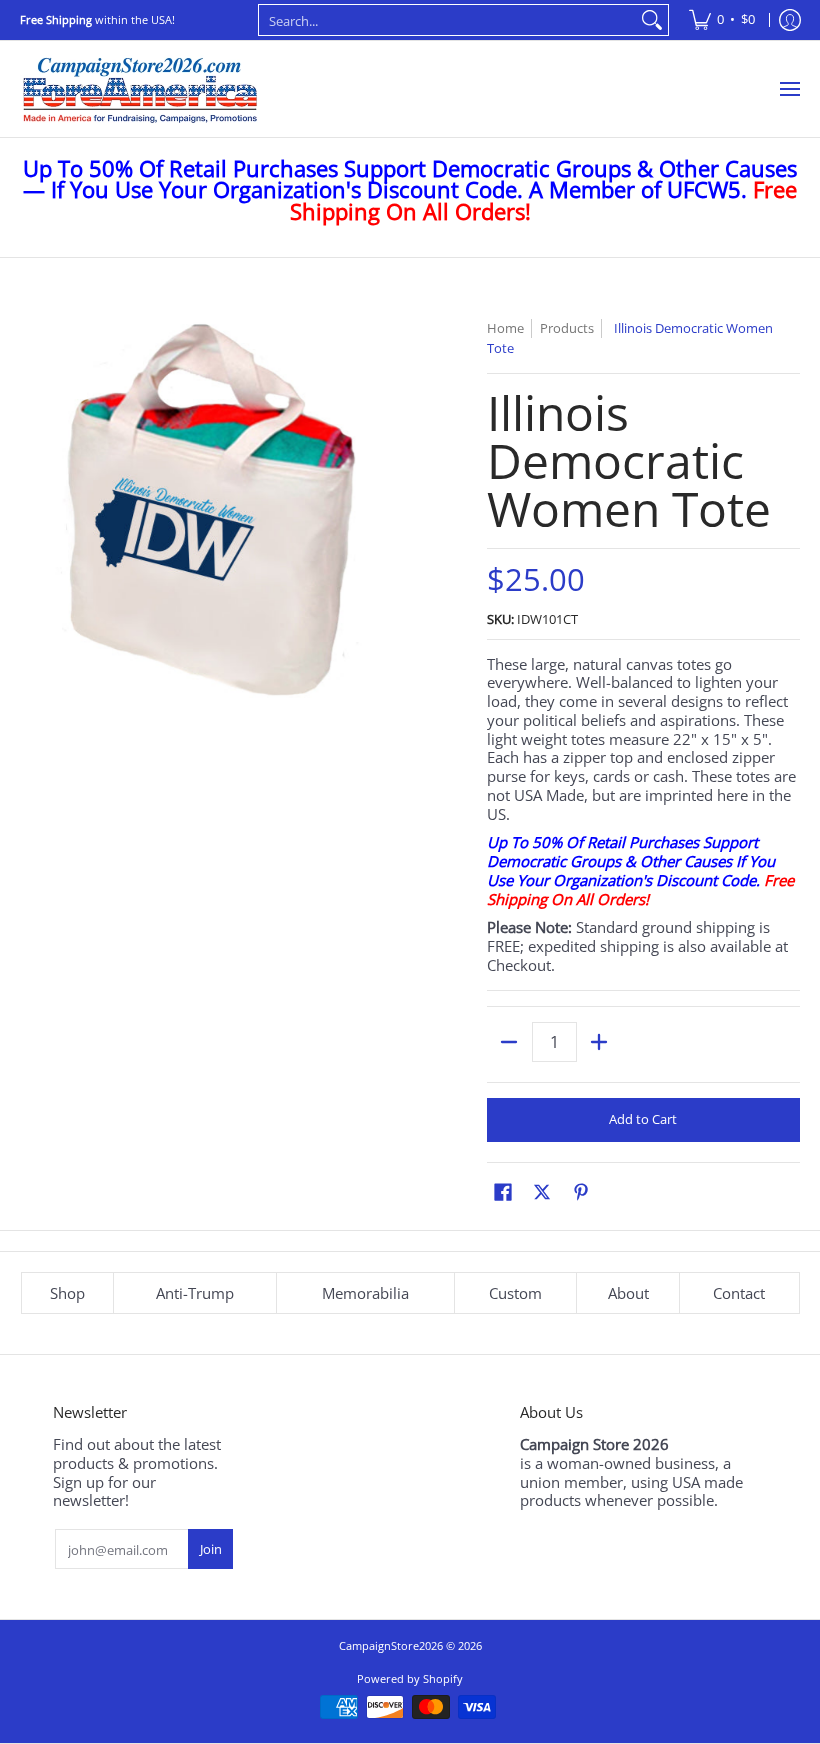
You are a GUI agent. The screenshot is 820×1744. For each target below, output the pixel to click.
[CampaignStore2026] (140, 89)
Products (567, 328)
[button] (503, 1191)
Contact (739, 1293)
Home (505, 328)
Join (211, 1549)
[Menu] (789, 89)
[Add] (599, 1042)
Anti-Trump (195, 1293)
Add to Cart (643, 1119)
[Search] (652, 20)
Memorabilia (365, 1293)
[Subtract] (509, 1042)
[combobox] (447, 20)
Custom (515, 1293)
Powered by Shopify (410, 1678)
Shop (67, 1293)
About (628, 1293)
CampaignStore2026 (391, 1645)
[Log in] (790, 20)
